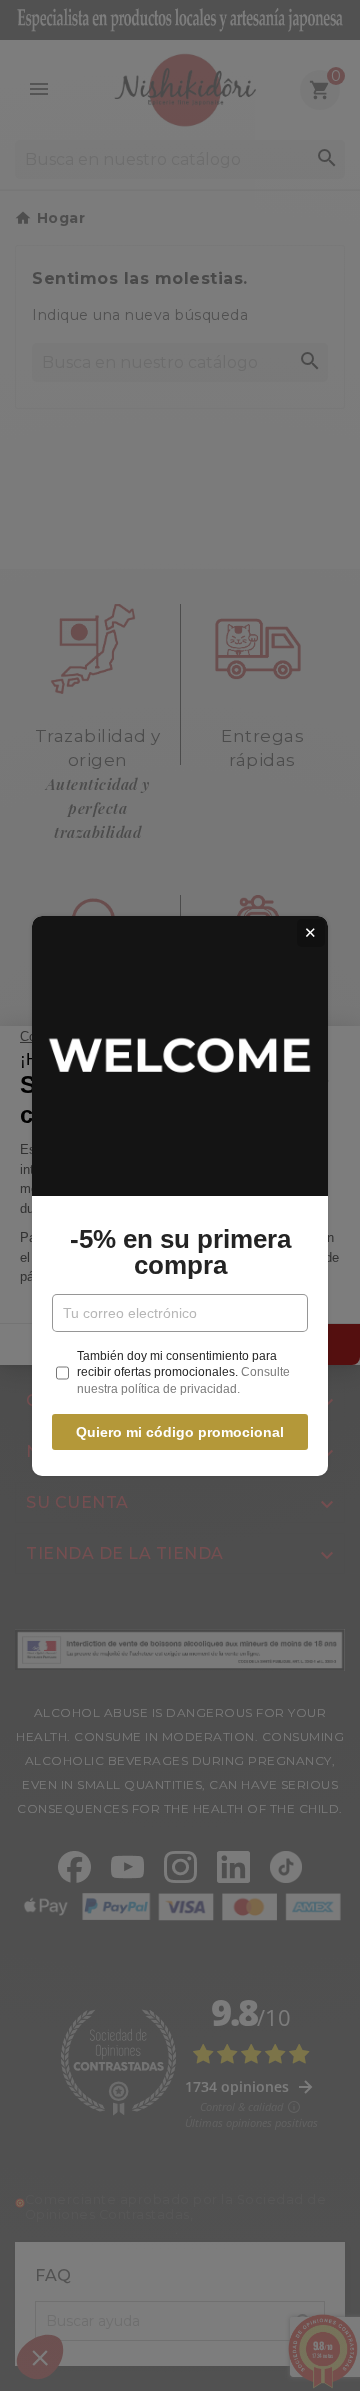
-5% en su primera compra (180, 1252)
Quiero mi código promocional (180, 1432)
